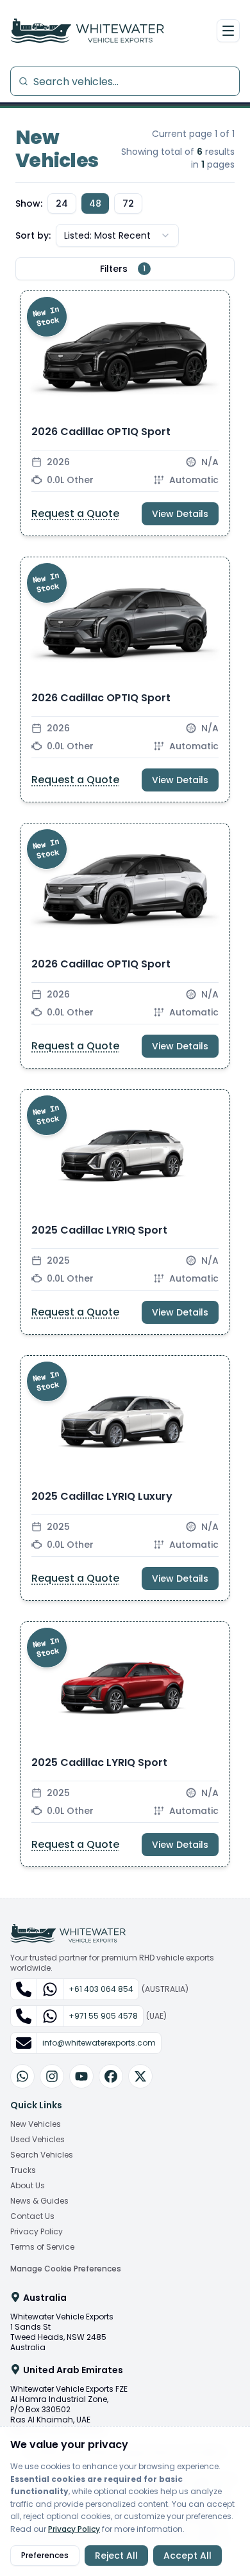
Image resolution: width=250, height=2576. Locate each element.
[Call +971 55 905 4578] (24, 2016)
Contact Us (32, 2216)
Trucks (23, 2170)
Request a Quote (75, 513)
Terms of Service (42, 2247)
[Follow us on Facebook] (111, 2076)
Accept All (188, 2556)
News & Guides (39, 2201)
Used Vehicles (37, 2140)
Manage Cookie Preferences (66, 2269)
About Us (28, 2186)
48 (95, 203)
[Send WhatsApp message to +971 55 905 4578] (50, 2016)
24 (62, 203)
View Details (180, 514)
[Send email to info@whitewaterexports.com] (24, 2043)
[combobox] (117, 235)
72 (128, 203)
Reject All (116, 2556)
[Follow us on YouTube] (81, 2076)
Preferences (45, 2555)
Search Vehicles (42, 2155)
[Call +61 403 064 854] (24, 1989)
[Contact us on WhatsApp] (22, 2076)
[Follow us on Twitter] (140, 2076)
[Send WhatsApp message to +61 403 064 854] (50, 1989)
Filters (123, 269)
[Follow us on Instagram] (52, 2076)
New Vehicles (36, 2124)
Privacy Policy (37, 2232)
